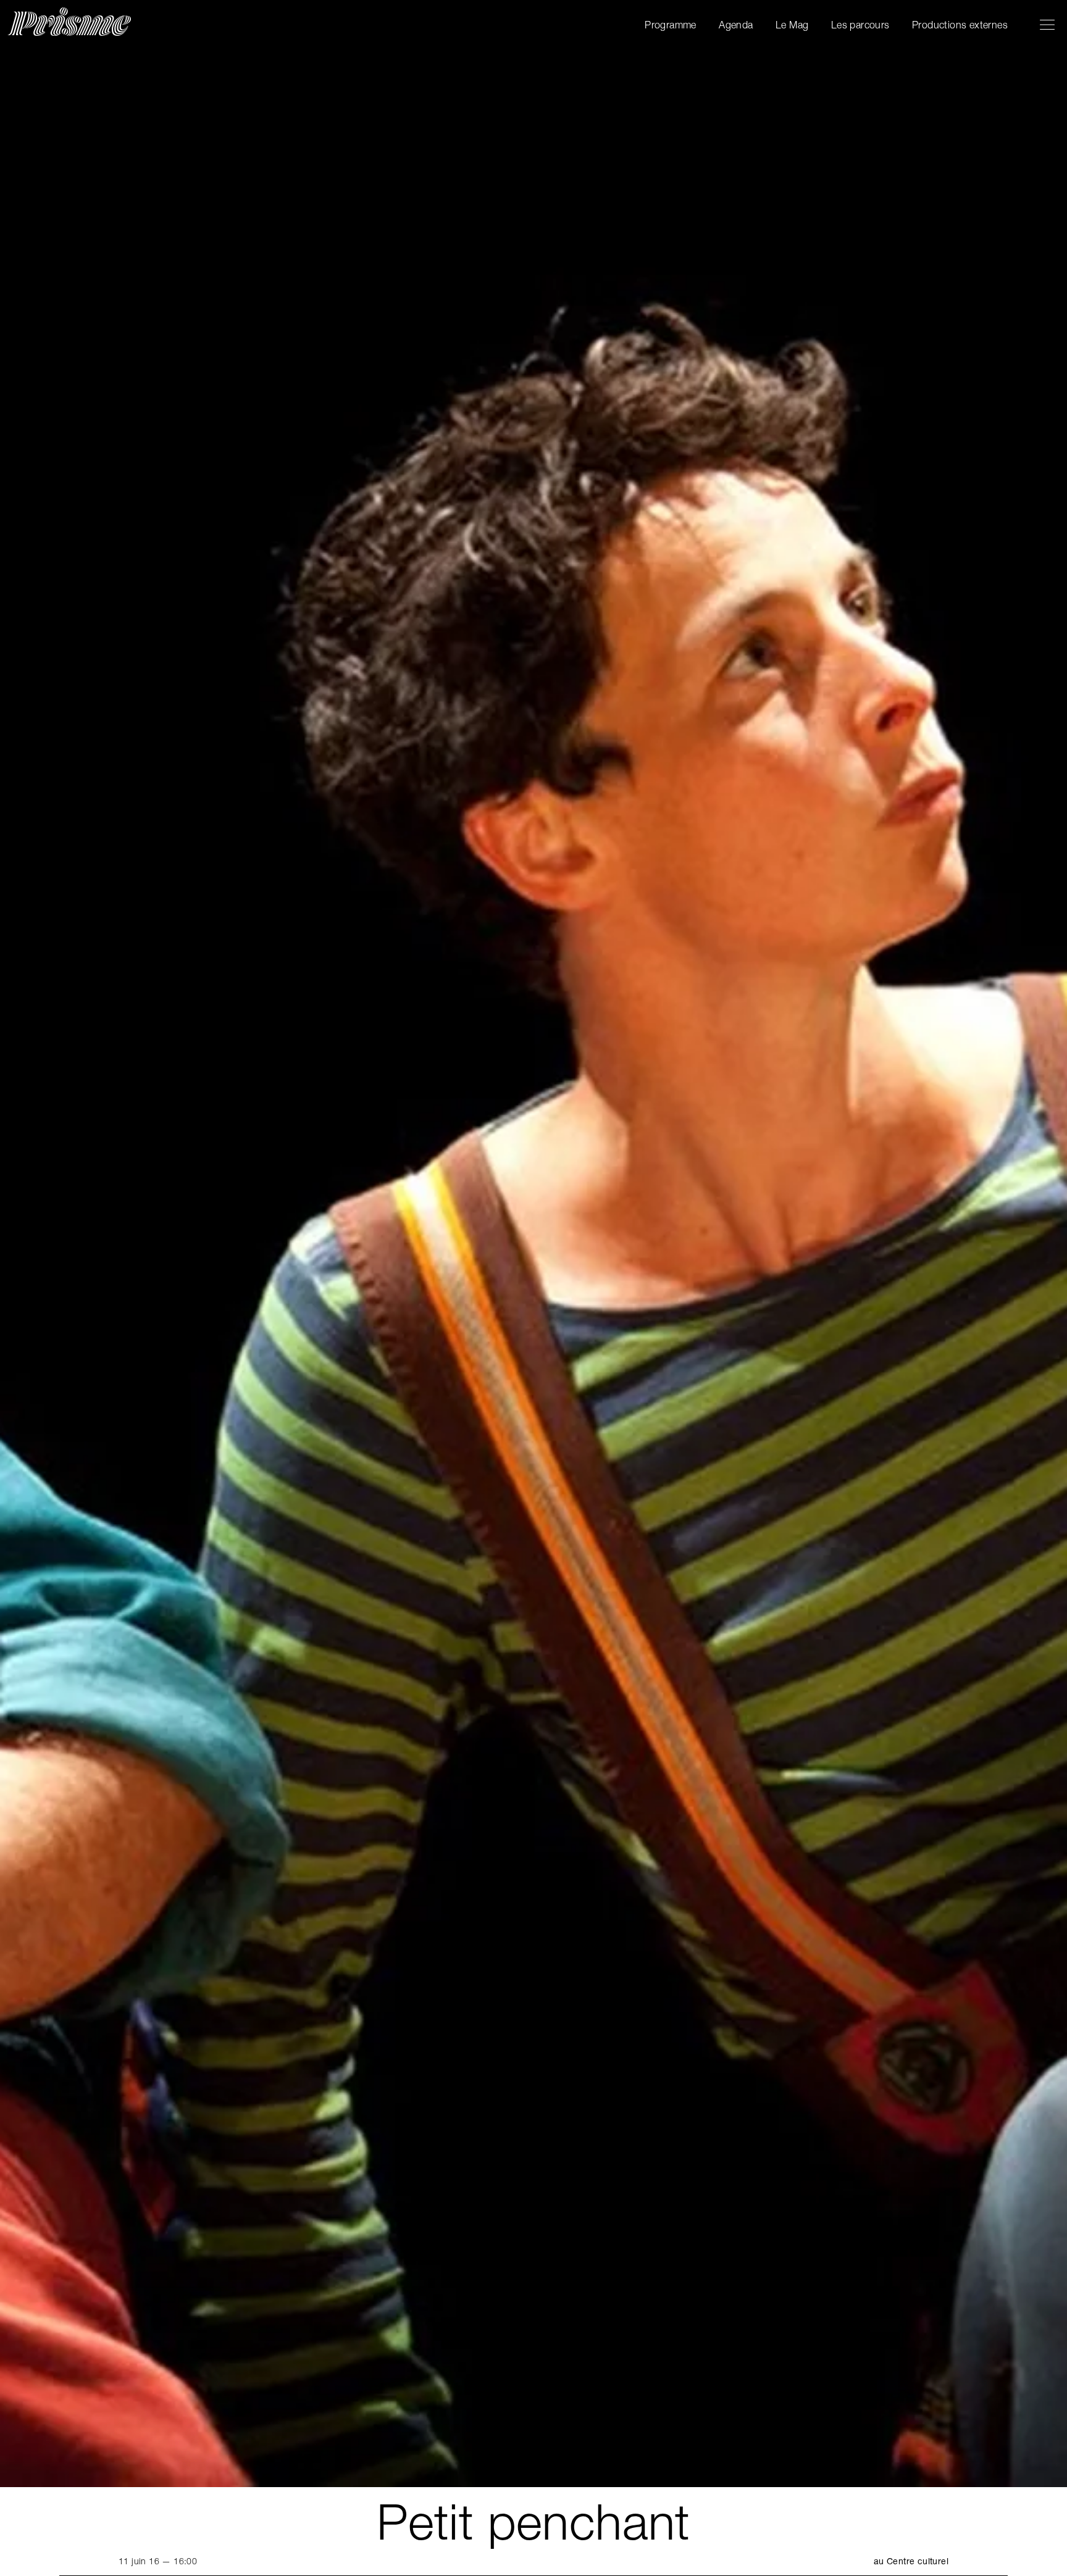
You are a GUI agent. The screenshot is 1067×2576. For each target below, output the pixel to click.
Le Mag (792, 25)
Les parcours (860, 25)
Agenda (736, 25)
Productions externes (960, 25)
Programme (671, 25)
